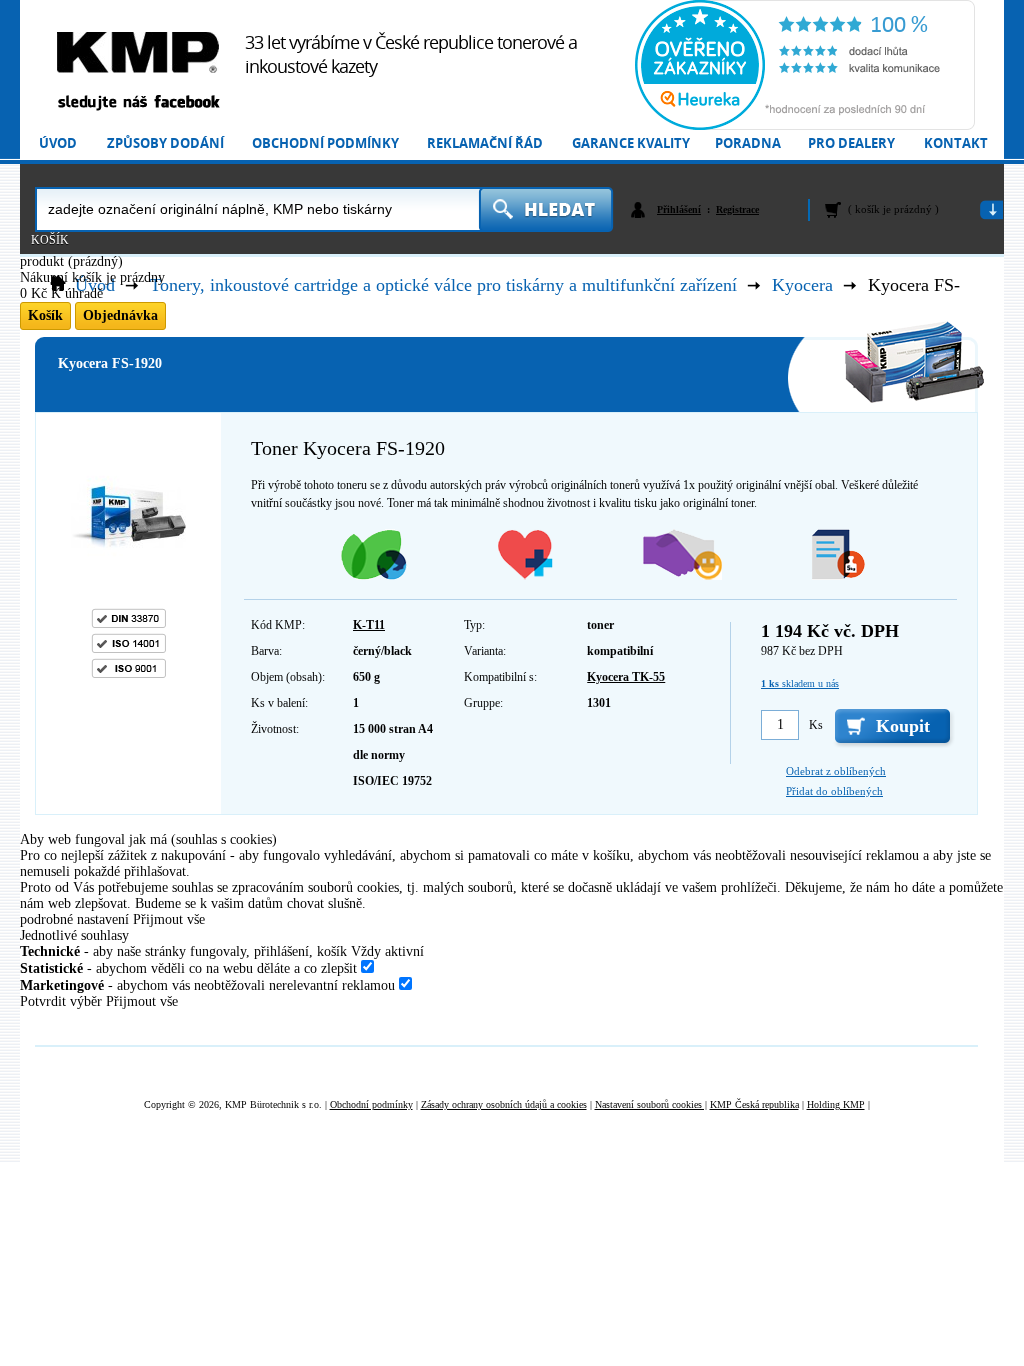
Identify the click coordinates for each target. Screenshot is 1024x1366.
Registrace (737, 209)
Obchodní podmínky (325, 143)
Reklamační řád (485, 143)
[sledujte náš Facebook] (138, 103)
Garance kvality (631, 143)
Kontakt (956, 143)
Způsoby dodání (165, 143)
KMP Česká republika (754, 1104)
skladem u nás (800, 683)
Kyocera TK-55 (626, 677)
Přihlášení (679, 209)
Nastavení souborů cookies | (651, 1104)
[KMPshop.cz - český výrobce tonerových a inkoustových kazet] (138, 52)
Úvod (58, 143)
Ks (816, 725)
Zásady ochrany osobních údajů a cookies (504, 1104)
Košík (50, 240)
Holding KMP (836, 1104)
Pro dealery (851, 143)
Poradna (748, 143)
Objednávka (120, 315)
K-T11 (369, 625)
